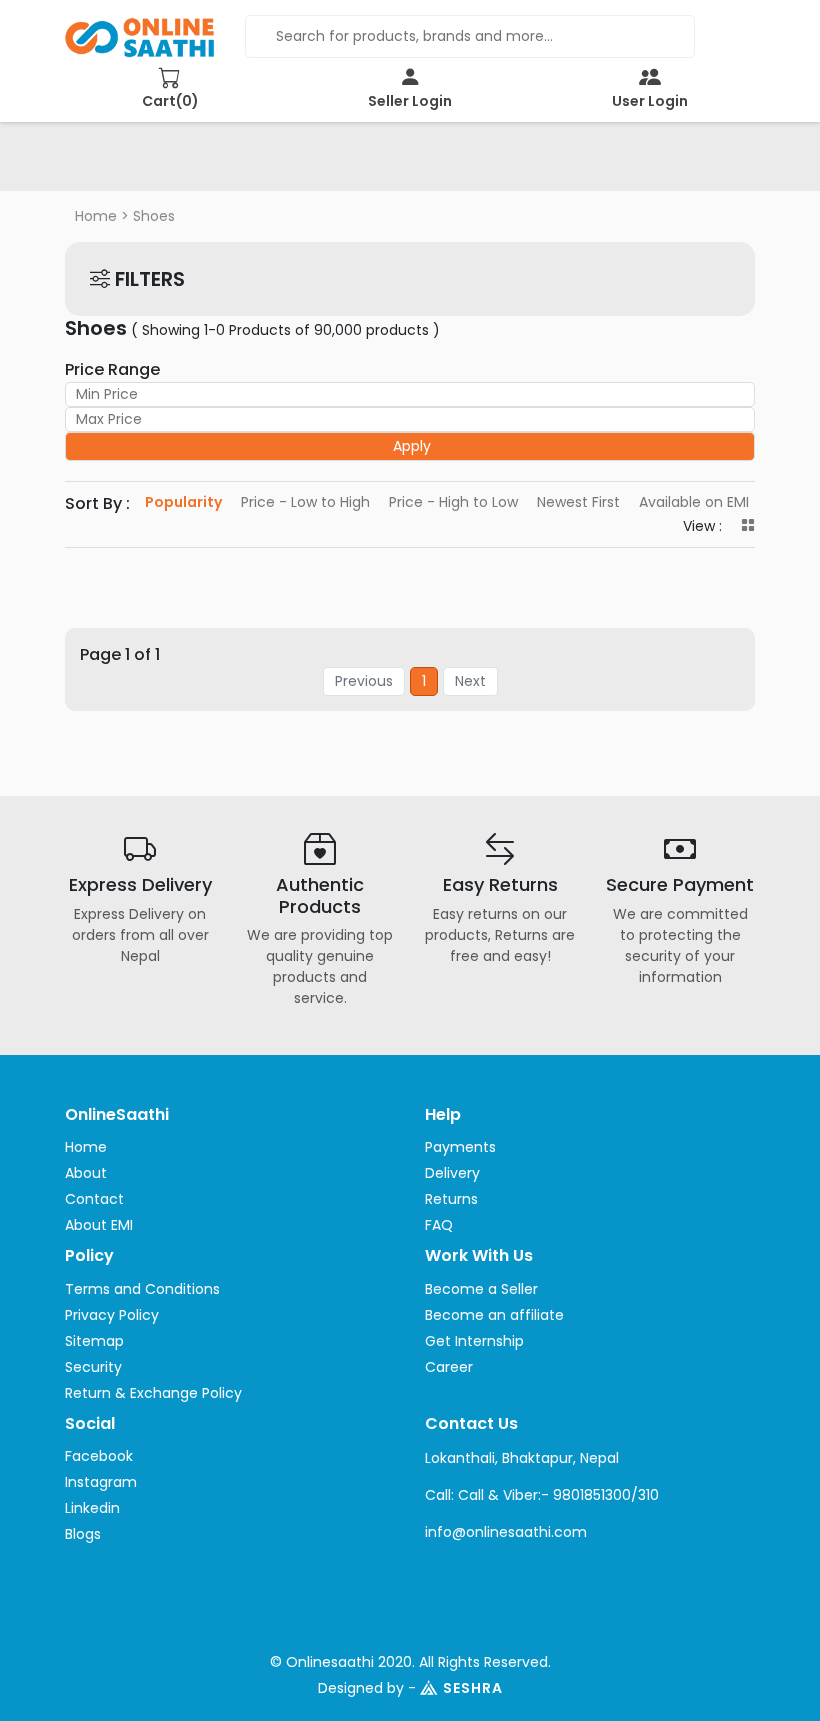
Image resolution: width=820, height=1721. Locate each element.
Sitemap (94, 1341)
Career (449, 1367)
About (86, 1173)
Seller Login (410, 101)
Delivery (452, 1173)
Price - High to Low (453, 502)
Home (96, 216)
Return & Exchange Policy (153, 1393)
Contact (94, 1199)
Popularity (183, 502)
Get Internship (474, 1341)
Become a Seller (481, 1289)
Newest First (578, 502)
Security (93, 1367)
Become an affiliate (494, 1315)
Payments (460, 1147)
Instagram (101, 1482)
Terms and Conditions (142, 1289)
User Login (650, 101)
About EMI (99, 1225)
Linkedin (92, 1508)
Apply (412, 446)
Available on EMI (694, 502)
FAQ (439, 1225)
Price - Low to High (305, 502)
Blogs (83, 1534)
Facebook (99, 1456)
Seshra (473, 1688)
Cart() (170, 101)
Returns (451, 1199)
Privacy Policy (112, 1315)
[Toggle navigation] (109, 163)
